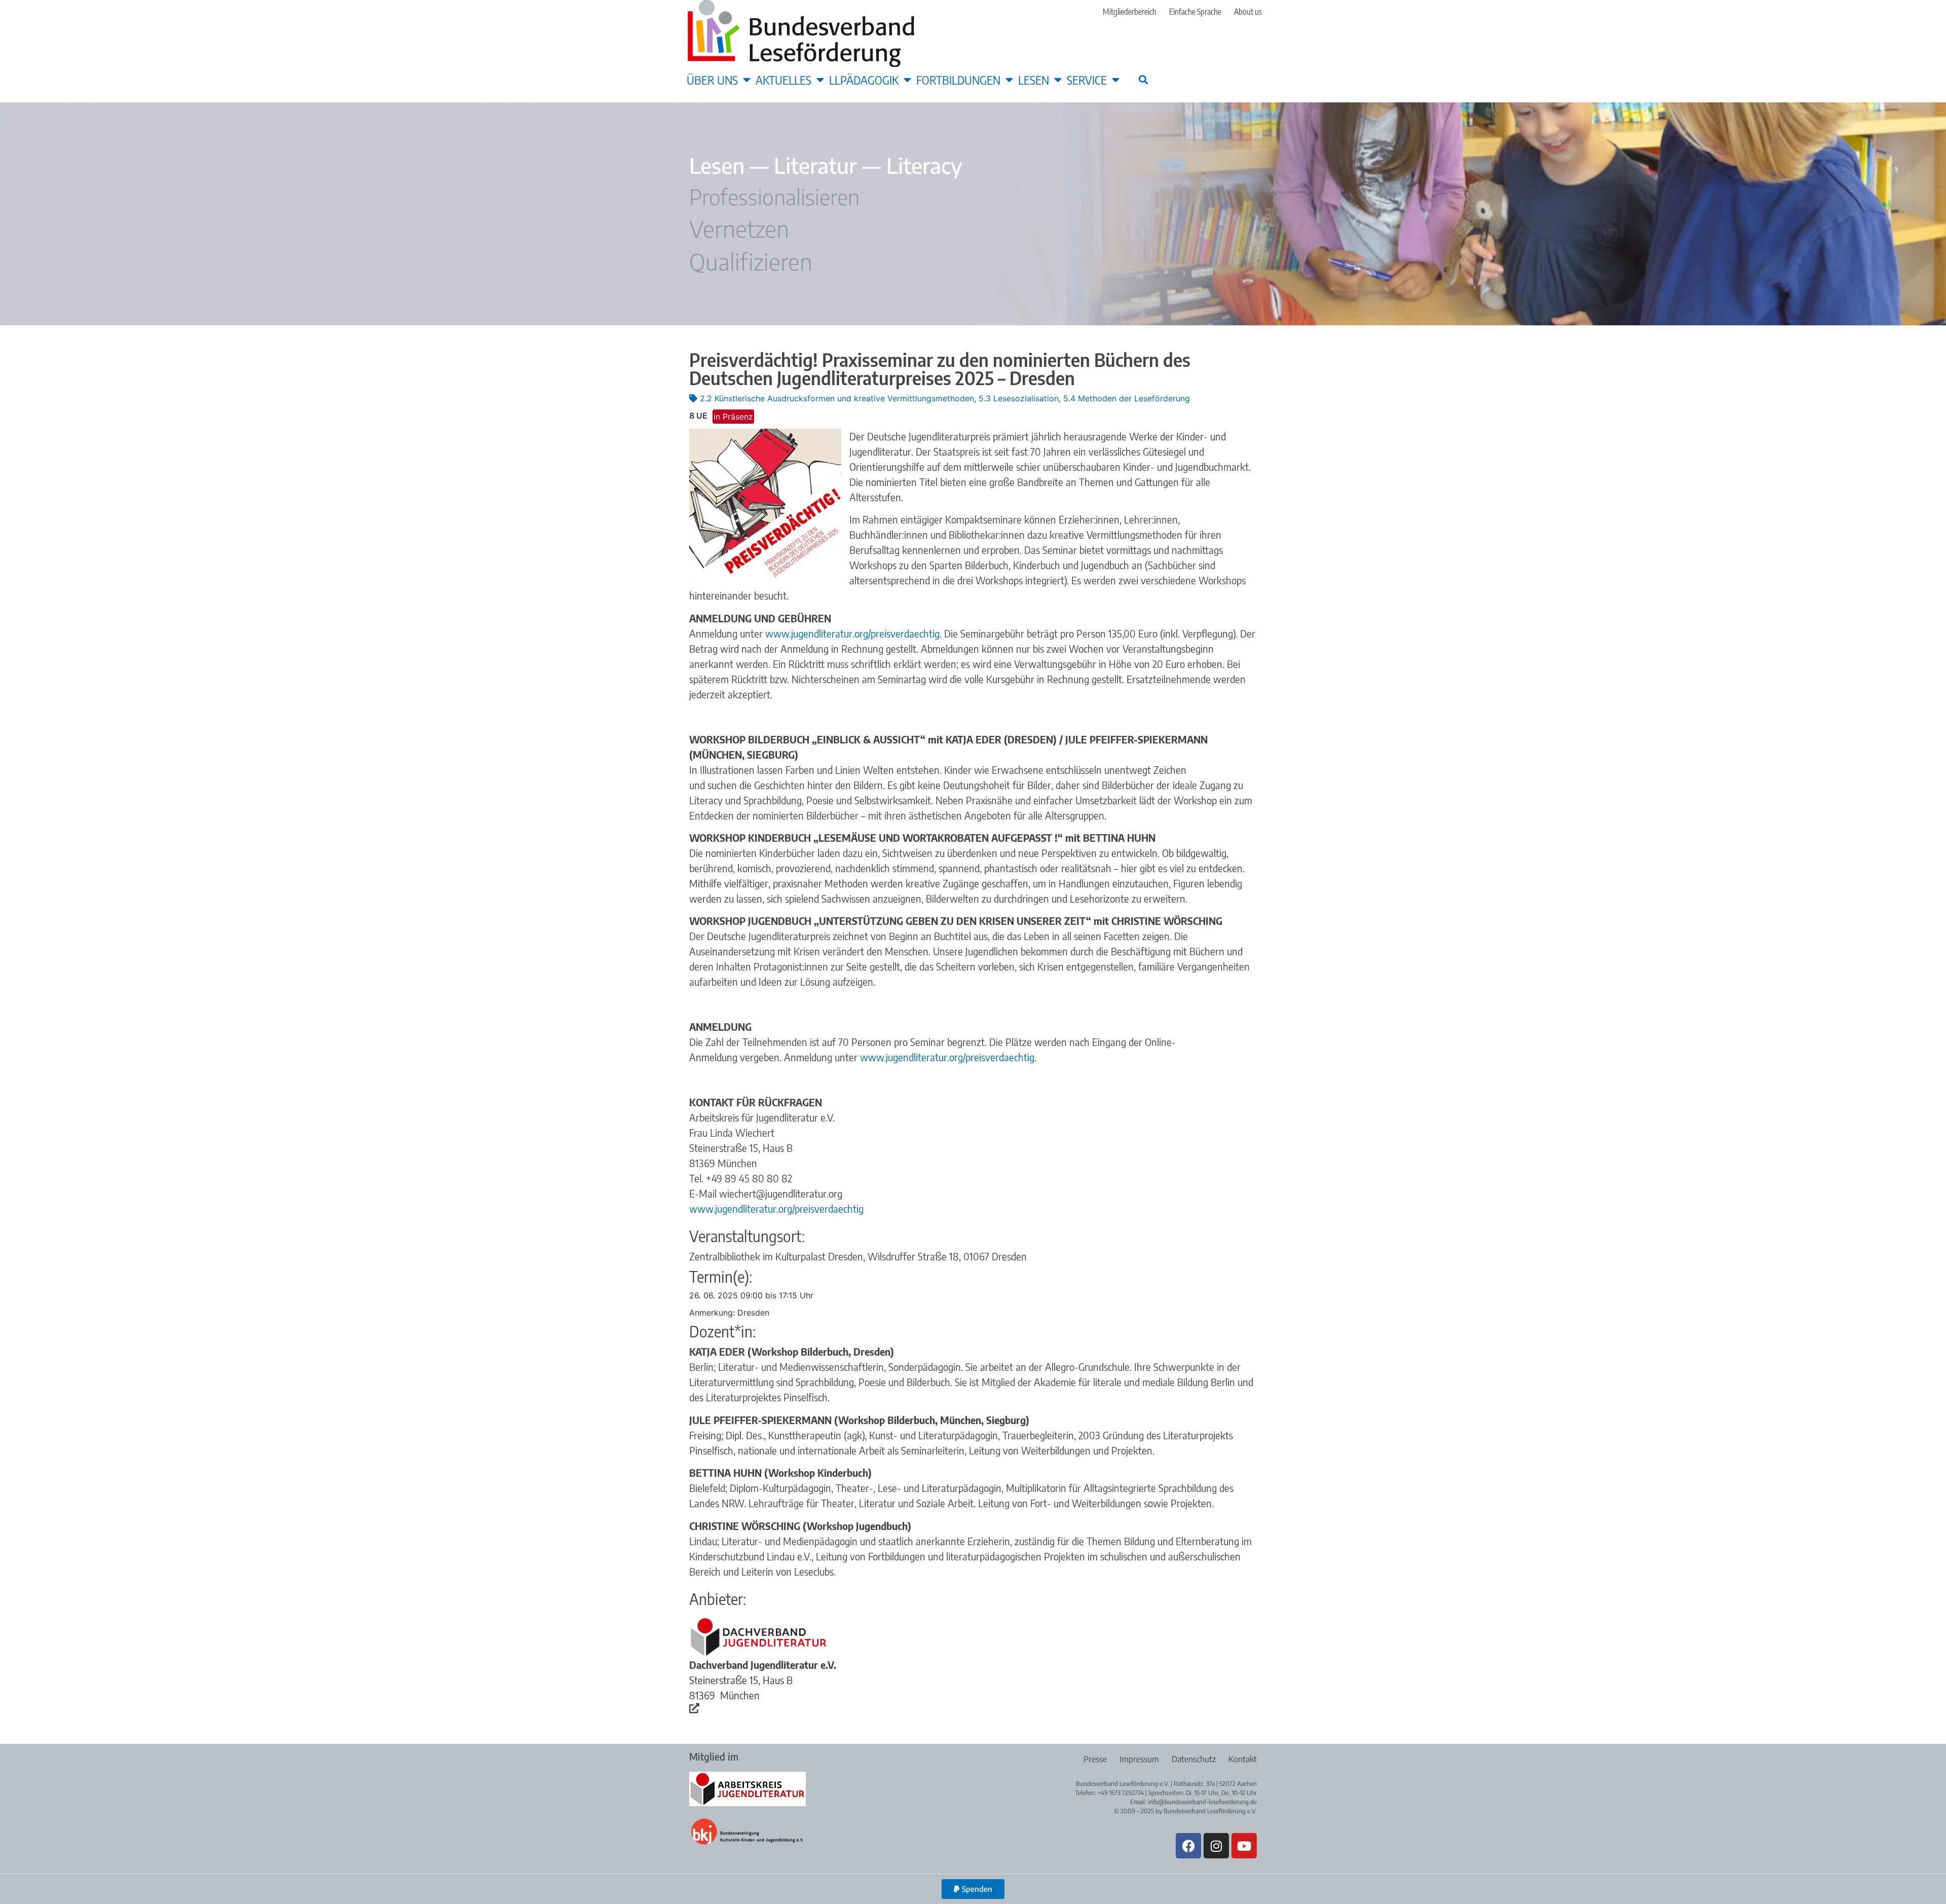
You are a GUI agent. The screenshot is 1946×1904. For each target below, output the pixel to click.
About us (1248, 12)
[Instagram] (1216, 1846)
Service (1087, 80)
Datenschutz (1194, 1759)
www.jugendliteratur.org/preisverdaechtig (852, 633)
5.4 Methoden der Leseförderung (1127, 398)
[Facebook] (1188, 1846)
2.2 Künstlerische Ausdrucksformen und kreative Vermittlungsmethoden (837, 398)
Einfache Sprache (1195, 12)
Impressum (1139, 1759)
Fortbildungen (958, 80)
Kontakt (1243, 1759)
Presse (1095, 1759)
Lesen (1034, 80)
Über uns (712, 80)
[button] (1143, 79)
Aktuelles (783, 80)
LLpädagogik (864, 80)
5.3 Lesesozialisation (1019, 398)
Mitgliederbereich (1130, 12)
